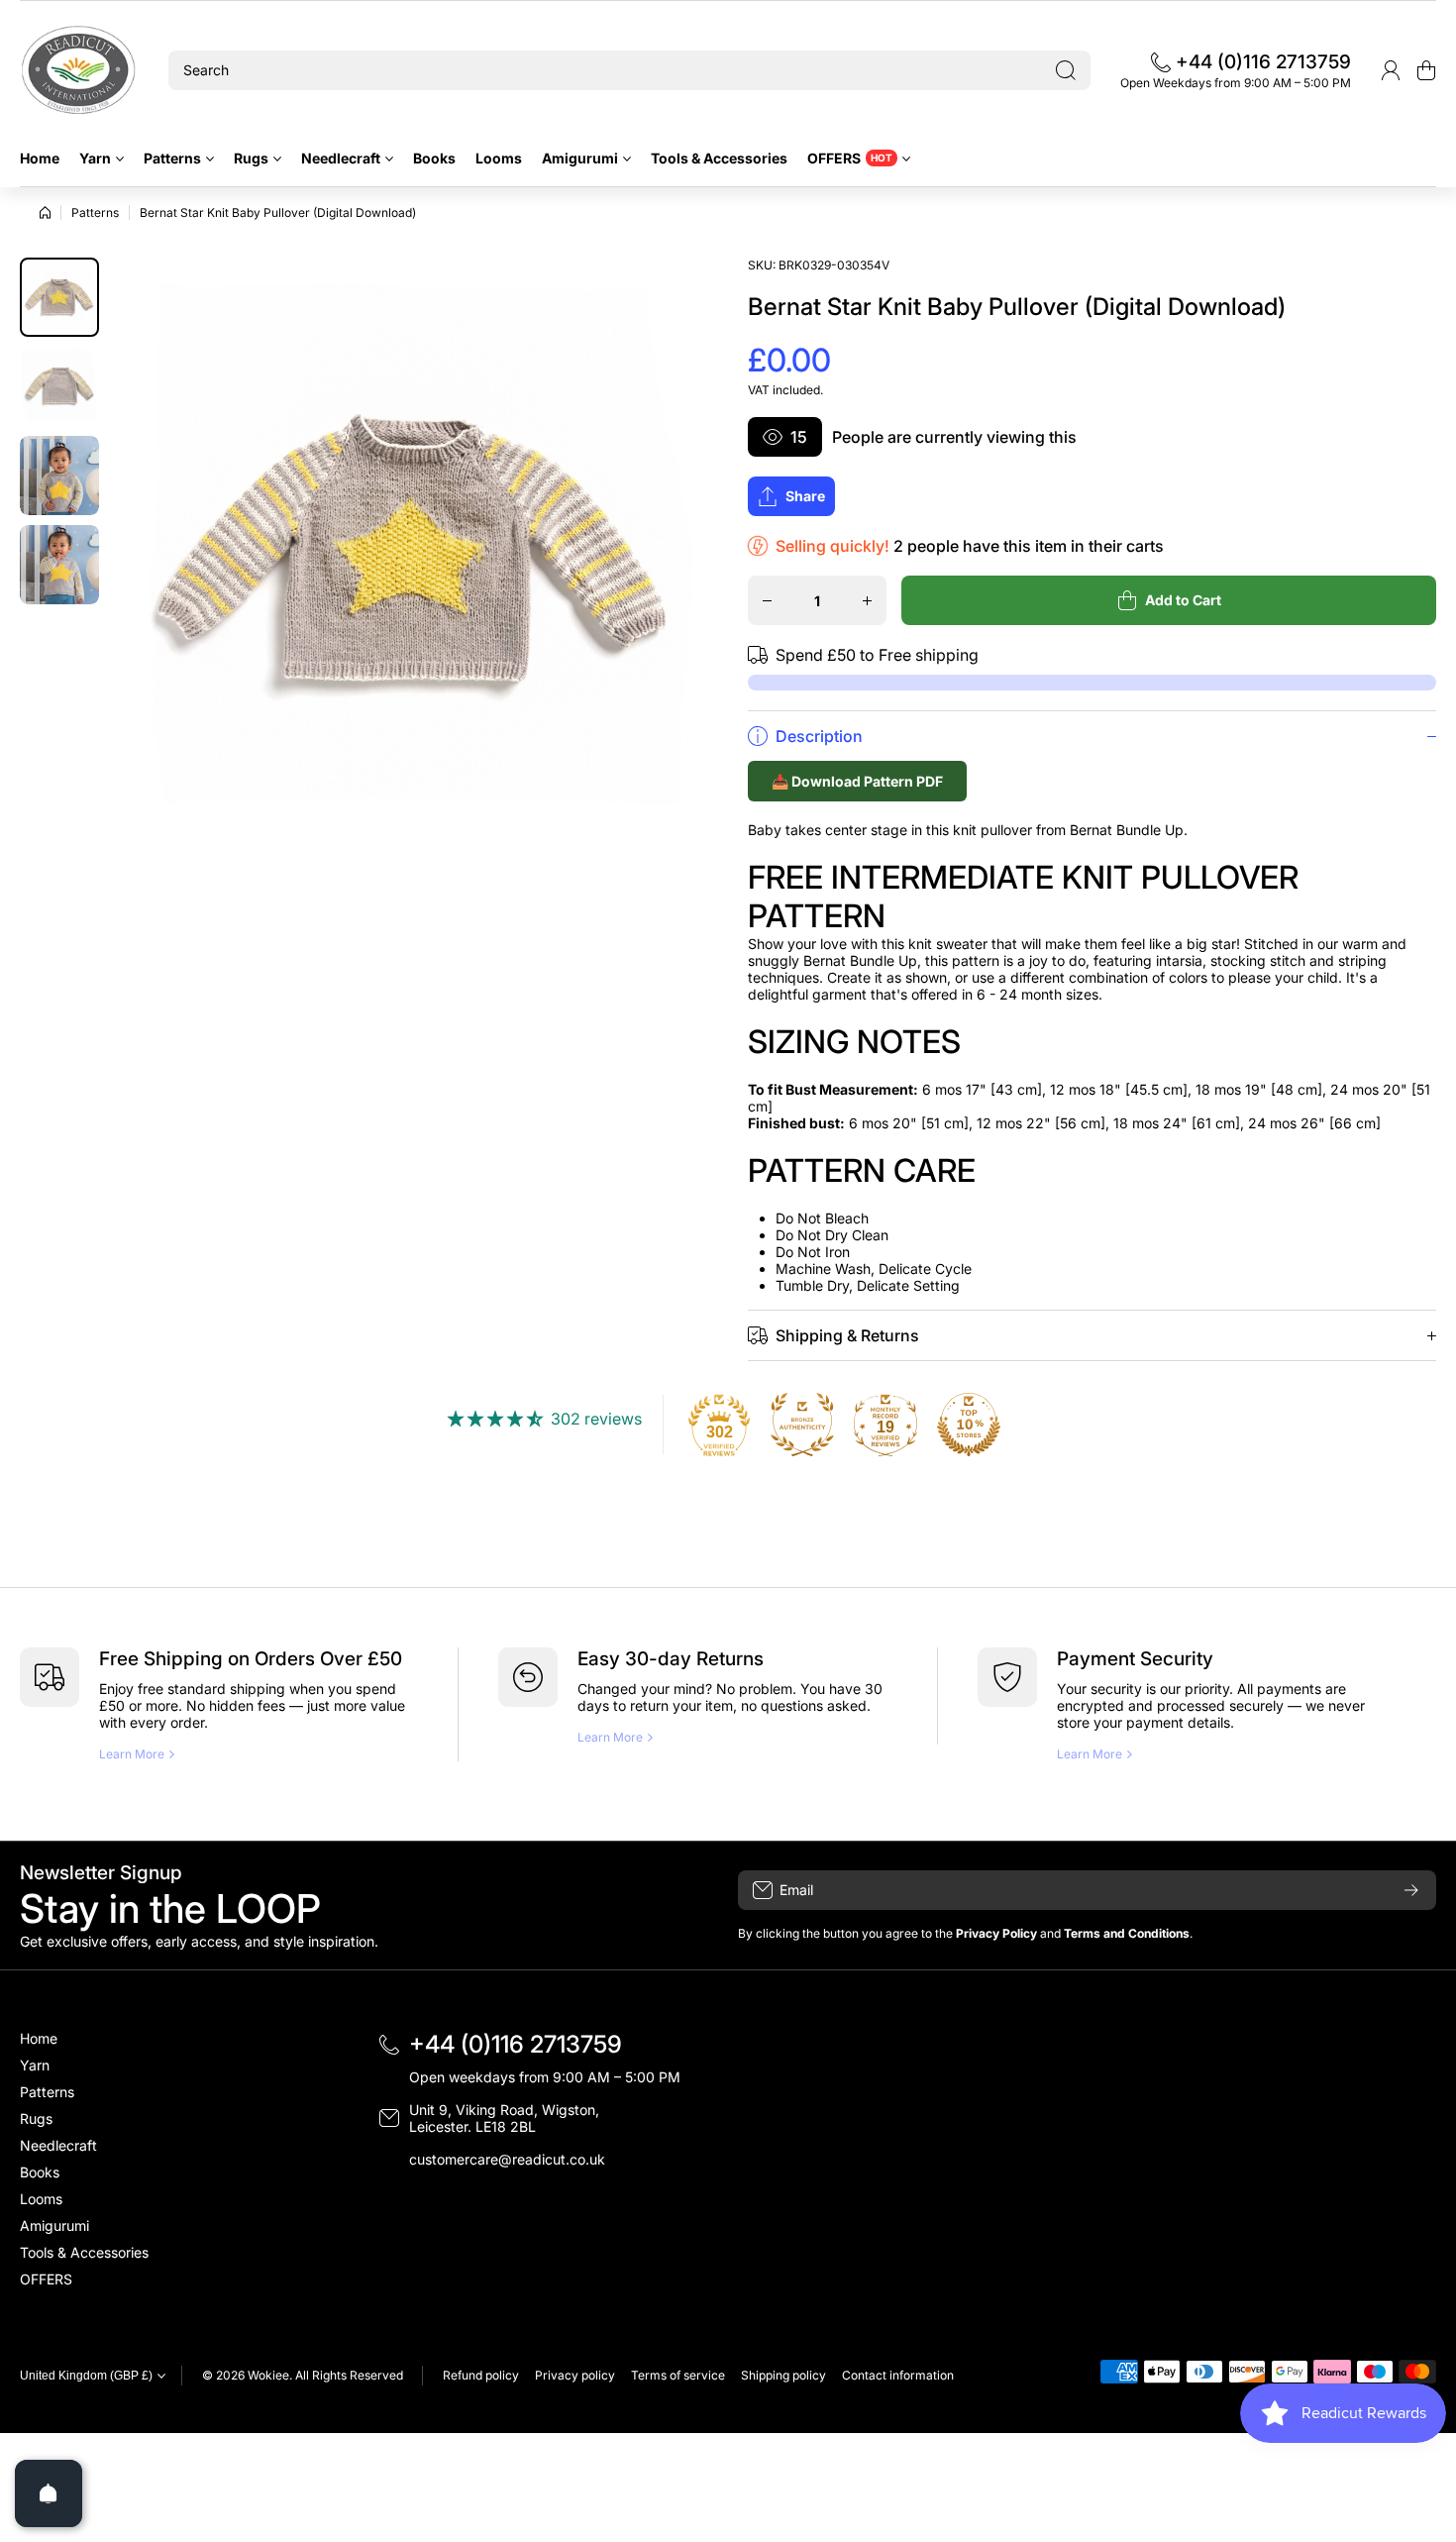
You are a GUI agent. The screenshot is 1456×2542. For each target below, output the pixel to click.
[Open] (49, 2493)
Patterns (95, 212)
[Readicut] (79, 70)
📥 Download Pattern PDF (857, 781)
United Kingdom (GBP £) (86, 2376)
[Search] (1066, 70)
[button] (1426, 70)
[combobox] (629, 70)
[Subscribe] (1411, 1890)
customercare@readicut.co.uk (507, 2159)
